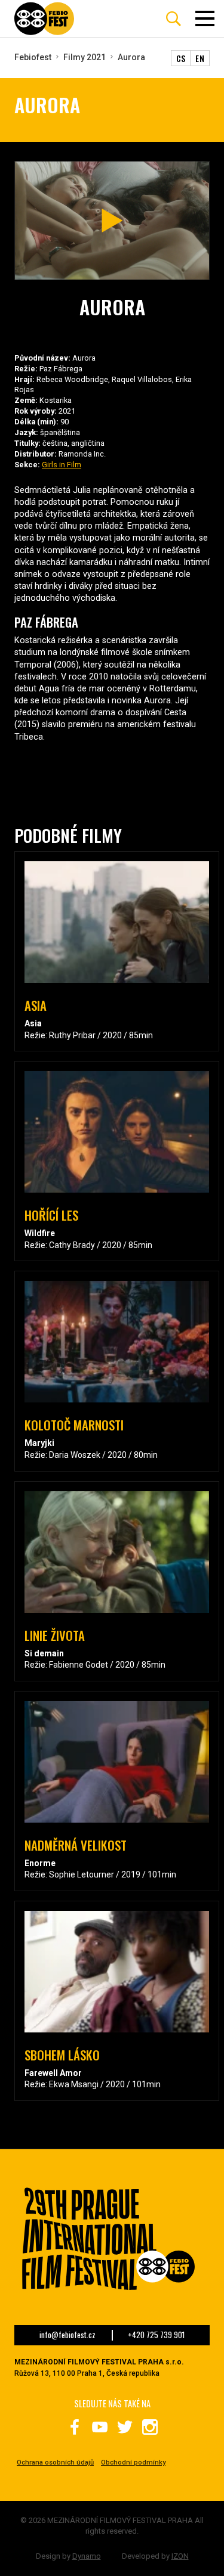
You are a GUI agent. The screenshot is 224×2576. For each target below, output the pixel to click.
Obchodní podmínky (133, 2462)
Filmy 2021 (85, 57)
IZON (180, 2556)
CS (181, 58)
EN (200, 58)
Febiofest (33, 57)
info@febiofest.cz (67, 2335)
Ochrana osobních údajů (55, 2462)
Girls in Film (62, 465)
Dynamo (87, 2556)
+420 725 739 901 (156, 2335)
